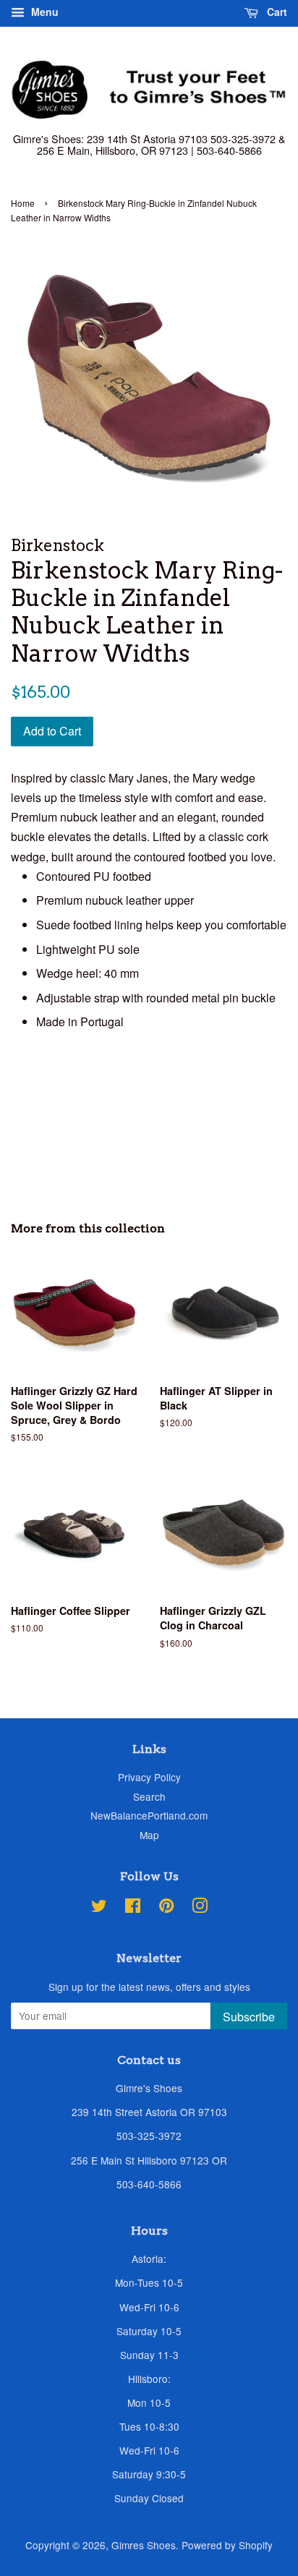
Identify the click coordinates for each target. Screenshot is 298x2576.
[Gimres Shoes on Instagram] (200, 1908)
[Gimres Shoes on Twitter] (99, 1908)
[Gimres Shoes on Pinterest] (166, 1908)
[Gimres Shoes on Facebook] (133, 1908)
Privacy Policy (149, 1777)
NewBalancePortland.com (149, 1815)
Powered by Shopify (227, 2545)
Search (149, 1796)
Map (149, 1835)
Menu (43, 12)
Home (23, 203)
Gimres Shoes (144, 2545)
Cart (276, 12)
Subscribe (249, 2017)
